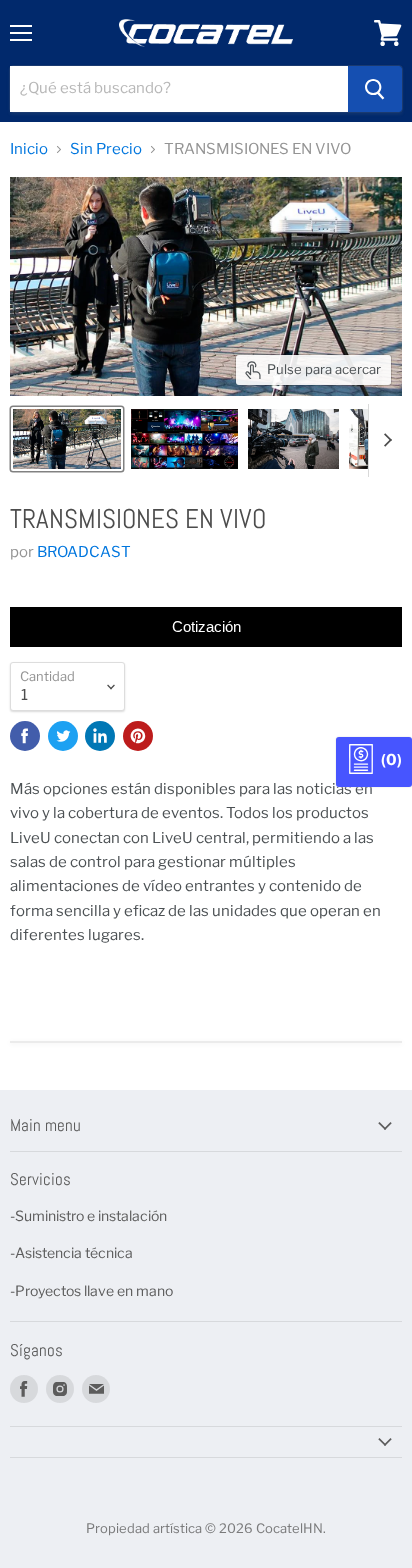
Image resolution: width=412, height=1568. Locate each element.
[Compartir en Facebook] (25, 736)
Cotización (206, 626)
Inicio (29, 149)
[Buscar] (375, 89)
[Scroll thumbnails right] (384, 441)
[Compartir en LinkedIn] (100, 736)
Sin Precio (106, 149)
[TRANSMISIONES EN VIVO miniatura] (67, 439)
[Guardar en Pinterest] (138, 736)
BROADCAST (84, 552)
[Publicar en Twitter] (63, 736)
